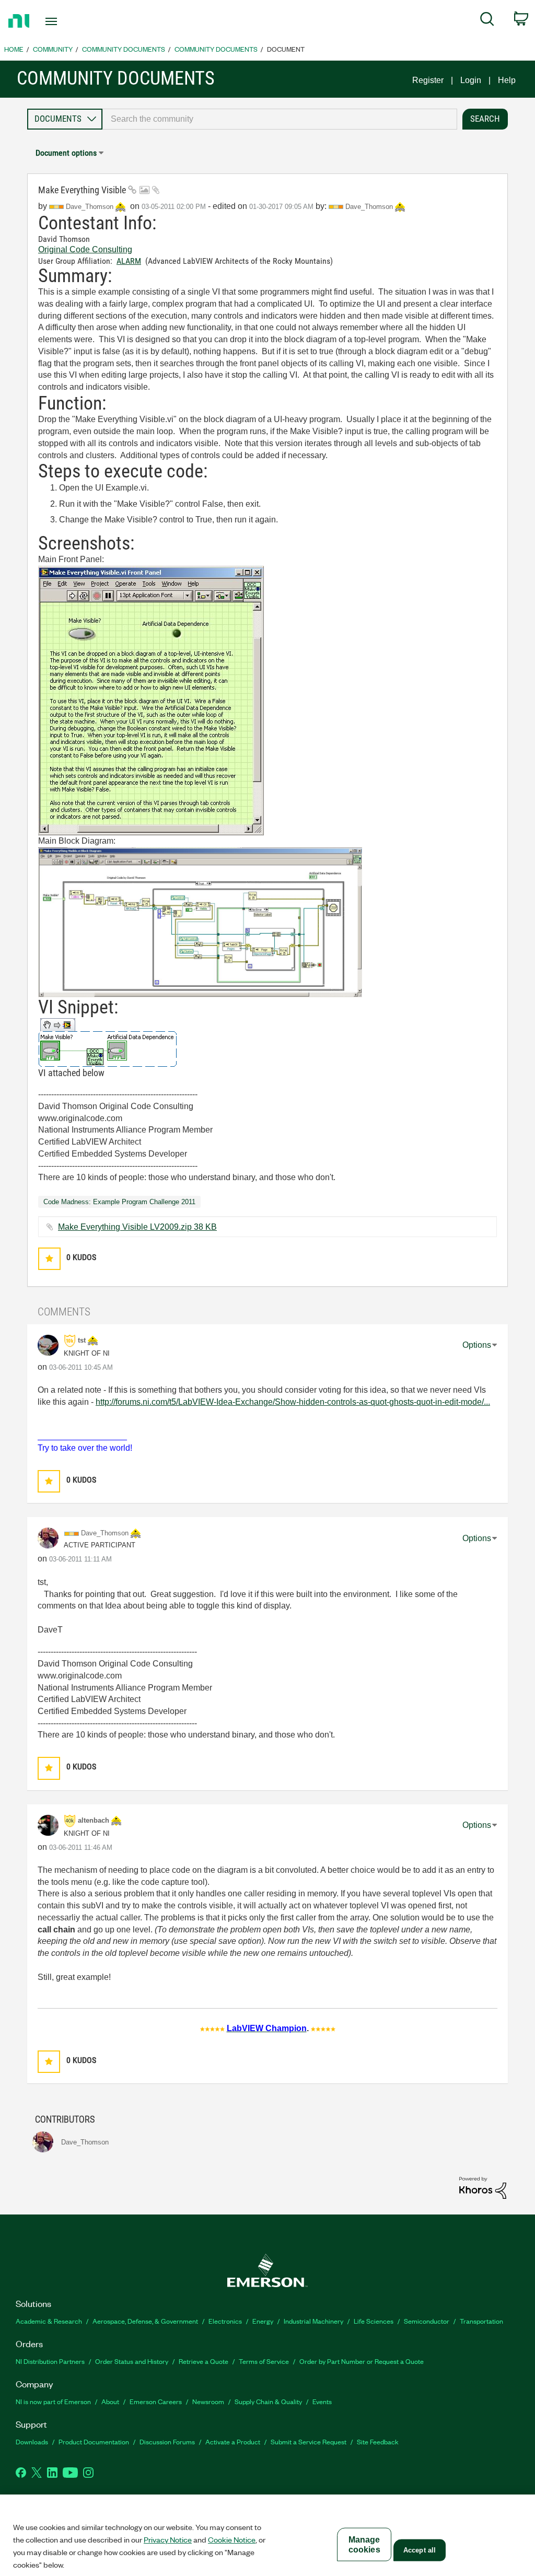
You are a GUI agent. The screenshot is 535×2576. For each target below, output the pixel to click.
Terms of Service (264, 2361)
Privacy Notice (168, 2539)
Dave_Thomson (370, 207)
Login (471, 80)
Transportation (481, 2321)
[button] (49, 1259)
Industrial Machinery (313, 2321)
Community (53, 49)
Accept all (420, 2550)
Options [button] (477, 1345)
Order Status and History (132, 2361)
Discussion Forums (167, 2441)
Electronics (225, 2321)
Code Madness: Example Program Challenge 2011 (119, 1202)
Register (428, 80)
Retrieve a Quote (203, 2361)
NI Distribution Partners (50, 2361)
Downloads (32, 2441)
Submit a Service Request (309, 2441)
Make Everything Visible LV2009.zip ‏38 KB (137, 1227)
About (110, 2401)
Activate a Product (233, 2441)
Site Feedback (378, 2441)
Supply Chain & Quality (268, 2401)
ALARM (129, 261)
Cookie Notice (232, 2539)
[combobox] (280, 119)
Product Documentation (94, 2441)
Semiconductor (427, 2321)
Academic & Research (49, 2321)
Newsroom (208, 2401)
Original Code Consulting (85, 249)
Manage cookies (364, 2545)
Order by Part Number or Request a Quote (362, 2361)
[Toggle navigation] (69, 21)
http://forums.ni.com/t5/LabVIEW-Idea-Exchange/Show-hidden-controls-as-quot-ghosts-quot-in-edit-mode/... (293, 1402)
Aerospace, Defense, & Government (145, 2321)
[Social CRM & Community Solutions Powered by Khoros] (483, 2187)
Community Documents (124, 49)
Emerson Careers (156, 2401)
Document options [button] (66, 153)
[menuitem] (487, 21)
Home (14, 49)
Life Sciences (374, 2321)
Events (322, 2401)
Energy (263, 2321)
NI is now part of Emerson (53, 2401)
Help (507, 80)
